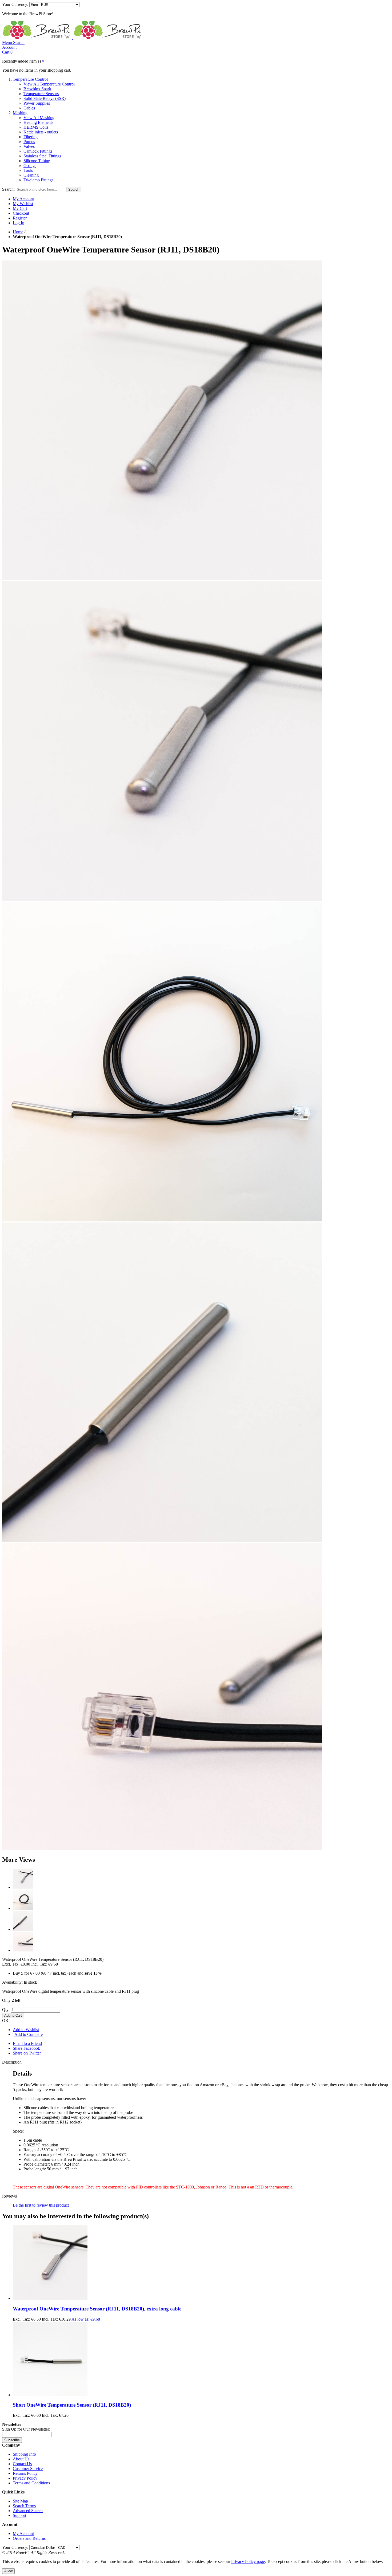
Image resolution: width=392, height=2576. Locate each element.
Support (19, 2515)
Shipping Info (24, 2454)
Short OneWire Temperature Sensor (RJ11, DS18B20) (72, 2405)
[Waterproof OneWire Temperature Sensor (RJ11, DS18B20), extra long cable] (50, 2298)
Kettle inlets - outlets (41, 132)
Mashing (20, 113)
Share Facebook (26, 2048)
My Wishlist (23, 204)
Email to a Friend (27, 2043)
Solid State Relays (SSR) (45, 98)
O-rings (30, 166)
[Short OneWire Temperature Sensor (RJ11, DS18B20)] (50, 2395)
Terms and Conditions (31, 2483)
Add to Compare (29, 2034)
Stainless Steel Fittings (42, 156)
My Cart (20, 208)
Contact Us (22, 2464)
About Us (21, 2459)
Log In (19, 223)
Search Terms (24, 2506)
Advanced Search (28, 2511)
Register (20, 218)
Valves (29, 146)
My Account (23, 199)
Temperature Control (30, 79)
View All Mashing (39, 118)
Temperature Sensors (41, 94)
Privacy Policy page (248, 2561)
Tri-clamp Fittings (38, 180)
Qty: (6, 2010)
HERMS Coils (36, 127)
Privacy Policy (25, 2478)
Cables (29, 108)
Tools (28, 170)
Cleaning (31, 175)
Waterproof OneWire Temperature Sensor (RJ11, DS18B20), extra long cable (97, 2309)
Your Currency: (15, 4)
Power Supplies (37, 103)
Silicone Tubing (37, 161)
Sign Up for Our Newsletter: (26, 2429)
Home (18, 232)
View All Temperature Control (49, 84)
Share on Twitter (27, 2053)
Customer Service (28, 2469)
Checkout (21, 213)
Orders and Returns (29, 2538)
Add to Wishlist (26, 2030)
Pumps (29, 142)
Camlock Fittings (38, 151)
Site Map (20, 2501)
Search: (8, 189)
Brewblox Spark (37, 89)
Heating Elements (38, 122)
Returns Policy (25, 2473)
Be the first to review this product (41, 2205)
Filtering (31, 137)
